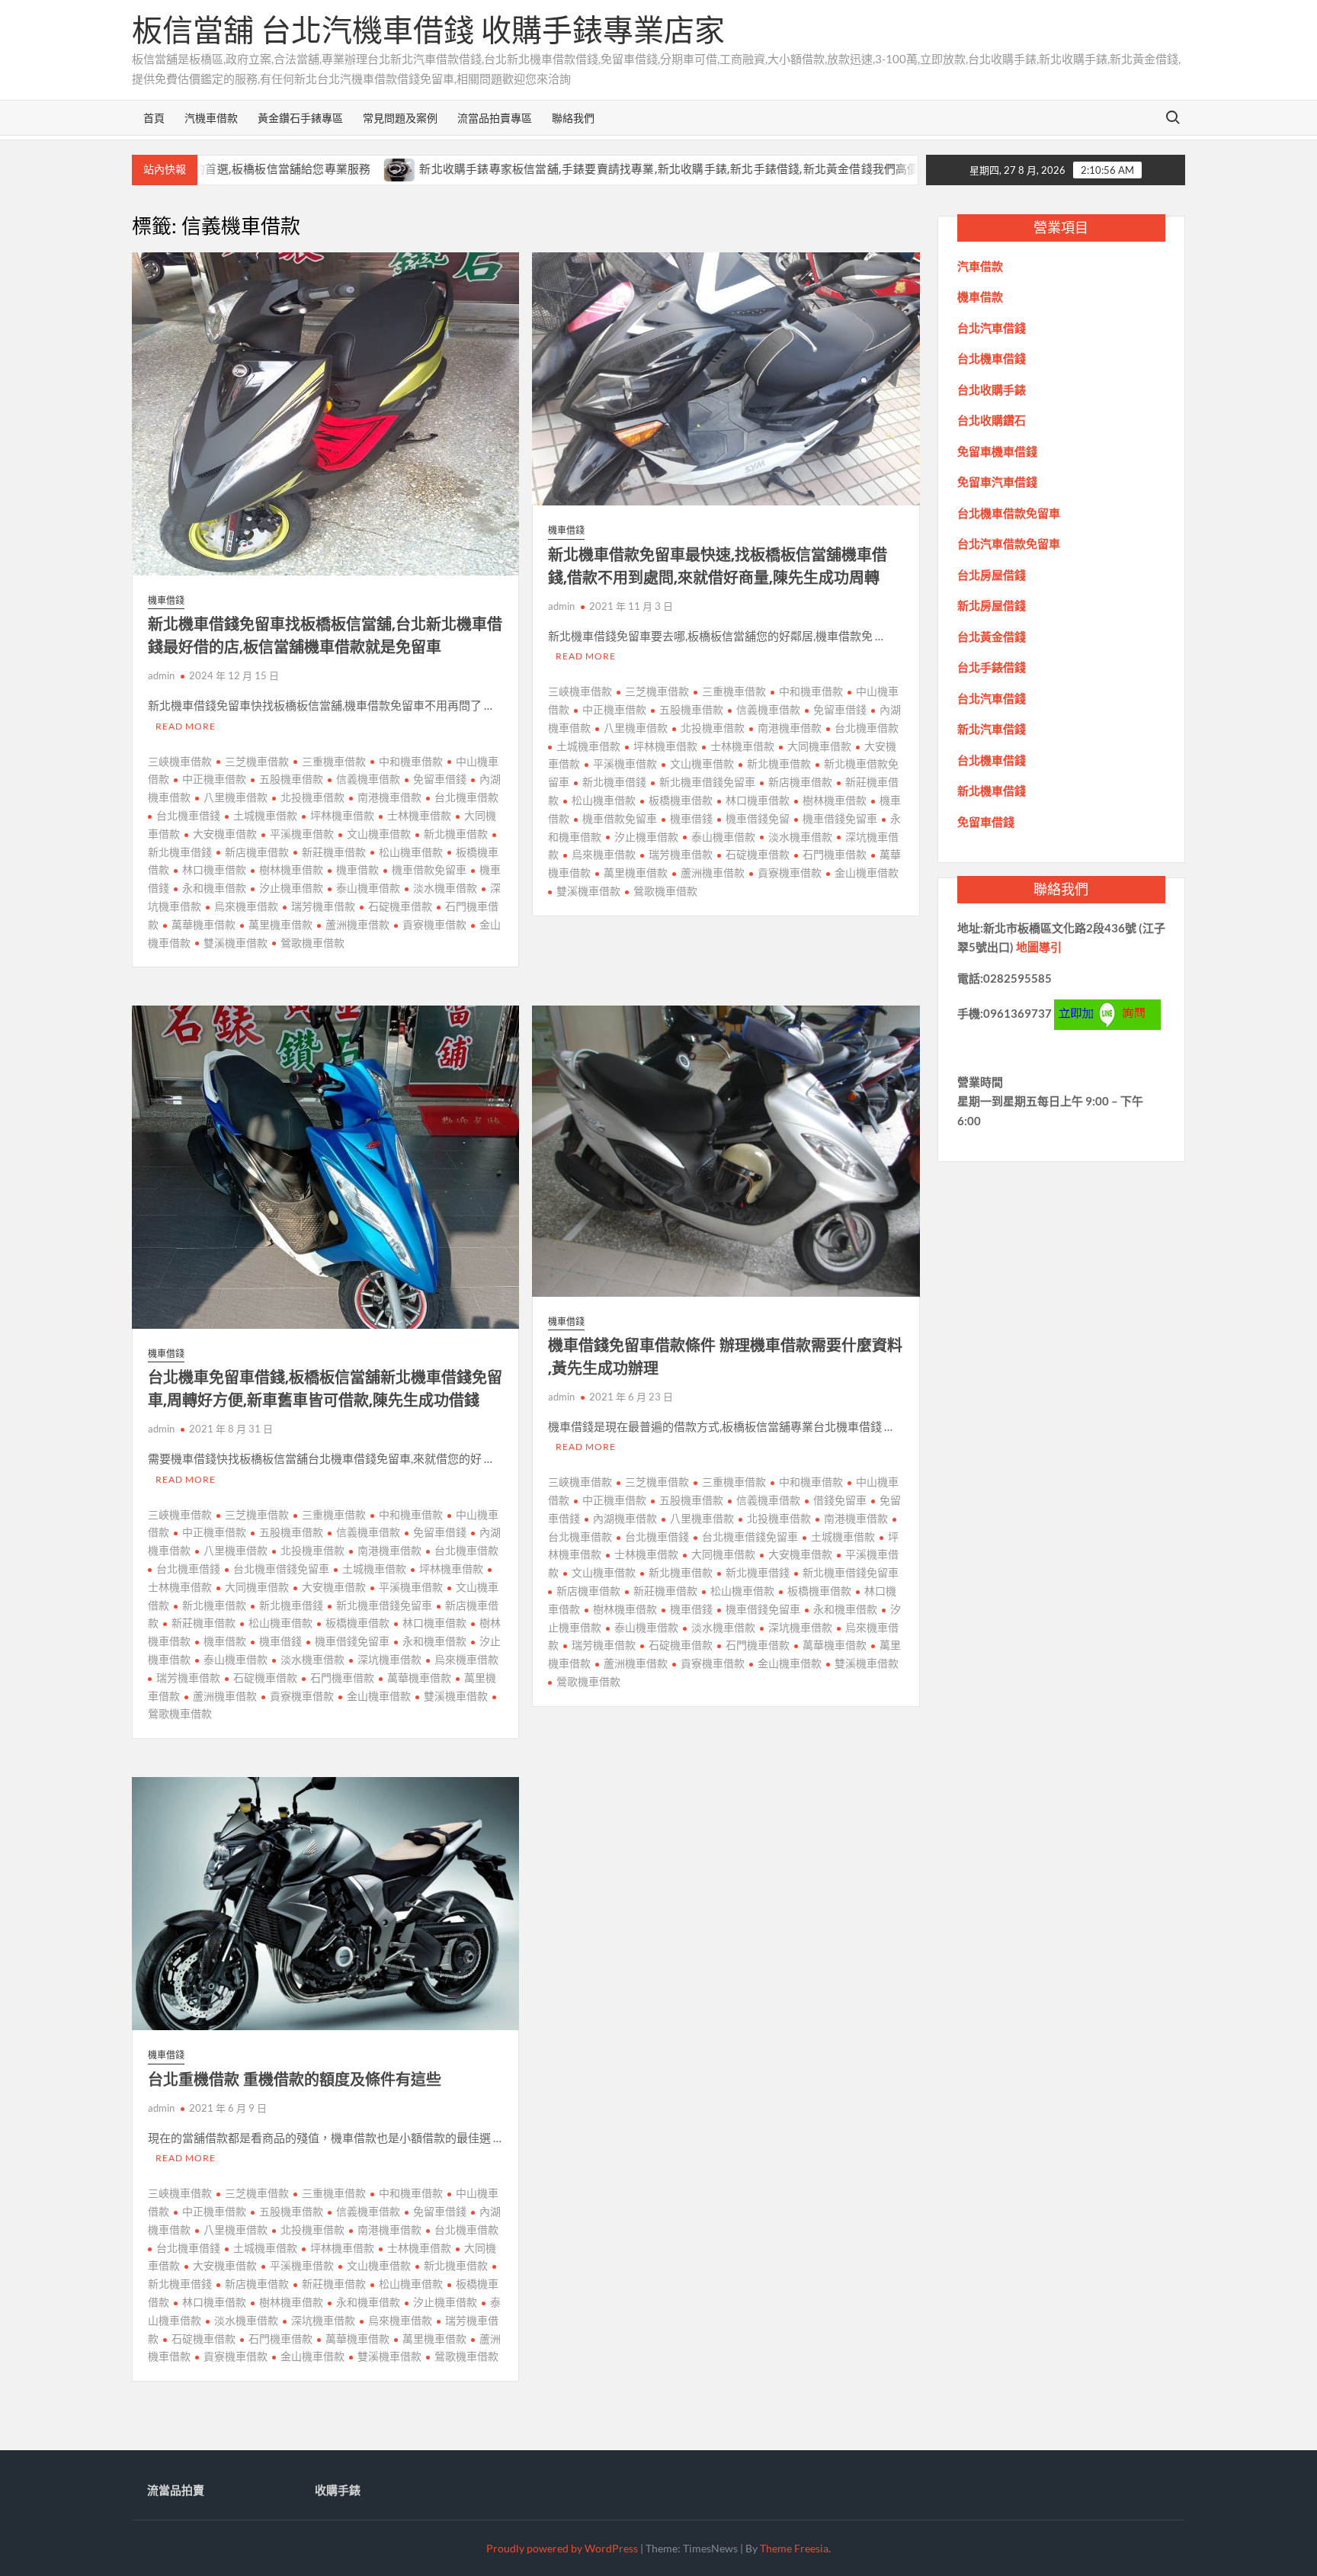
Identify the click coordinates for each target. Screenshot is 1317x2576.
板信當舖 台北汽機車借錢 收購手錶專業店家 (428, 30)
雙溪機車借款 (236, 943)
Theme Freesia (794, 2548)
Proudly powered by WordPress (562, 2548)
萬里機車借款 (280, 924)
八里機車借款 (236, 797)
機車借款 (357, 869)
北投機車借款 (312, 797)
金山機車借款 (867, 873)
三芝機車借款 (257, 761)
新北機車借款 (456, 834)
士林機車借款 (419, 815)
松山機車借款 (411, 852)
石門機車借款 (835, 854)
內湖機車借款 (625, 1518)
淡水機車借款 (445, 888)
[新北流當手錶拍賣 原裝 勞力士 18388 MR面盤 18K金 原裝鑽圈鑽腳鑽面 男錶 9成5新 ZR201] (838, 168)
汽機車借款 (211, 118)
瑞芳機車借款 (323, 906)
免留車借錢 (440, 779)
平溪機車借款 (302, 834)
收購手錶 (338, 2490)
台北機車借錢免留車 (281, 1569)
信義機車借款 (368, 779)
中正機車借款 (214, 779)
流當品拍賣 (176, 2490)
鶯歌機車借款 (312, 943)
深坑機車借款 (389, 1659)
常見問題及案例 (400, 118)
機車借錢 (166, 600)
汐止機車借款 (291, 888)
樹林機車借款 (291, 869)
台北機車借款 (466, 797)
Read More (186, 726)
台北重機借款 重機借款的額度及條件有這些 (295, 2079)
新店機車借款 (257, 852)
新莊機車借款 (334, 852)
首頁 (154, 118)
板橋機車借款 (681, 800)
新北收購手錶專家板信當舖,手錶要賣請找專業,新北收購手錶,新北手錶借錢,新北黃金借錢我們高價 (558, 169)
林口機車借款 (214, 869)
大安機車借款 (225, 834)
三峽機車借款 (180, 761)
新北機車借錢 (614, 782)
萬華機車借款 (203, 924)
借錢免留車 (840, 1500)
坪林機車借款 (342, 815)
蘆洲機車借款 (357, 924)
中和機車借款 (411, 761)
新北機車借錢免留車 (707, 782)
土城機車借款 (265, 815)
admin (161, 675)
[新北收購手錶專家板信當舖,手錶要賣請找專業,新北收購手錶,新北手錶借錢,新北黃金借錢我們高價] (289, 168)
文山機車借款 (379, 834)
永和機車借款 (214, 888)
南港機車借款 (389, 797)
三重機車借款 (334, 761)
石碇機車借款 (400, 906)
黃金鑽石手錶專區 (300, 118)
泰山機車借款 (368, 888)
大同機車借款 (819, 746)
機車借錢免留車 (840, 818)
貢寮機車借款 (434, 924)
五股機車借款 (291, 779)
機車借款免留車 (429, 869)
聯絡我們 (573, 118)
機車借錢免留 (758, 818)
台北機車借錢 (188, 815)
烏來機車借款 (246, 906)
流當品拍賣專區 (495, 118)
